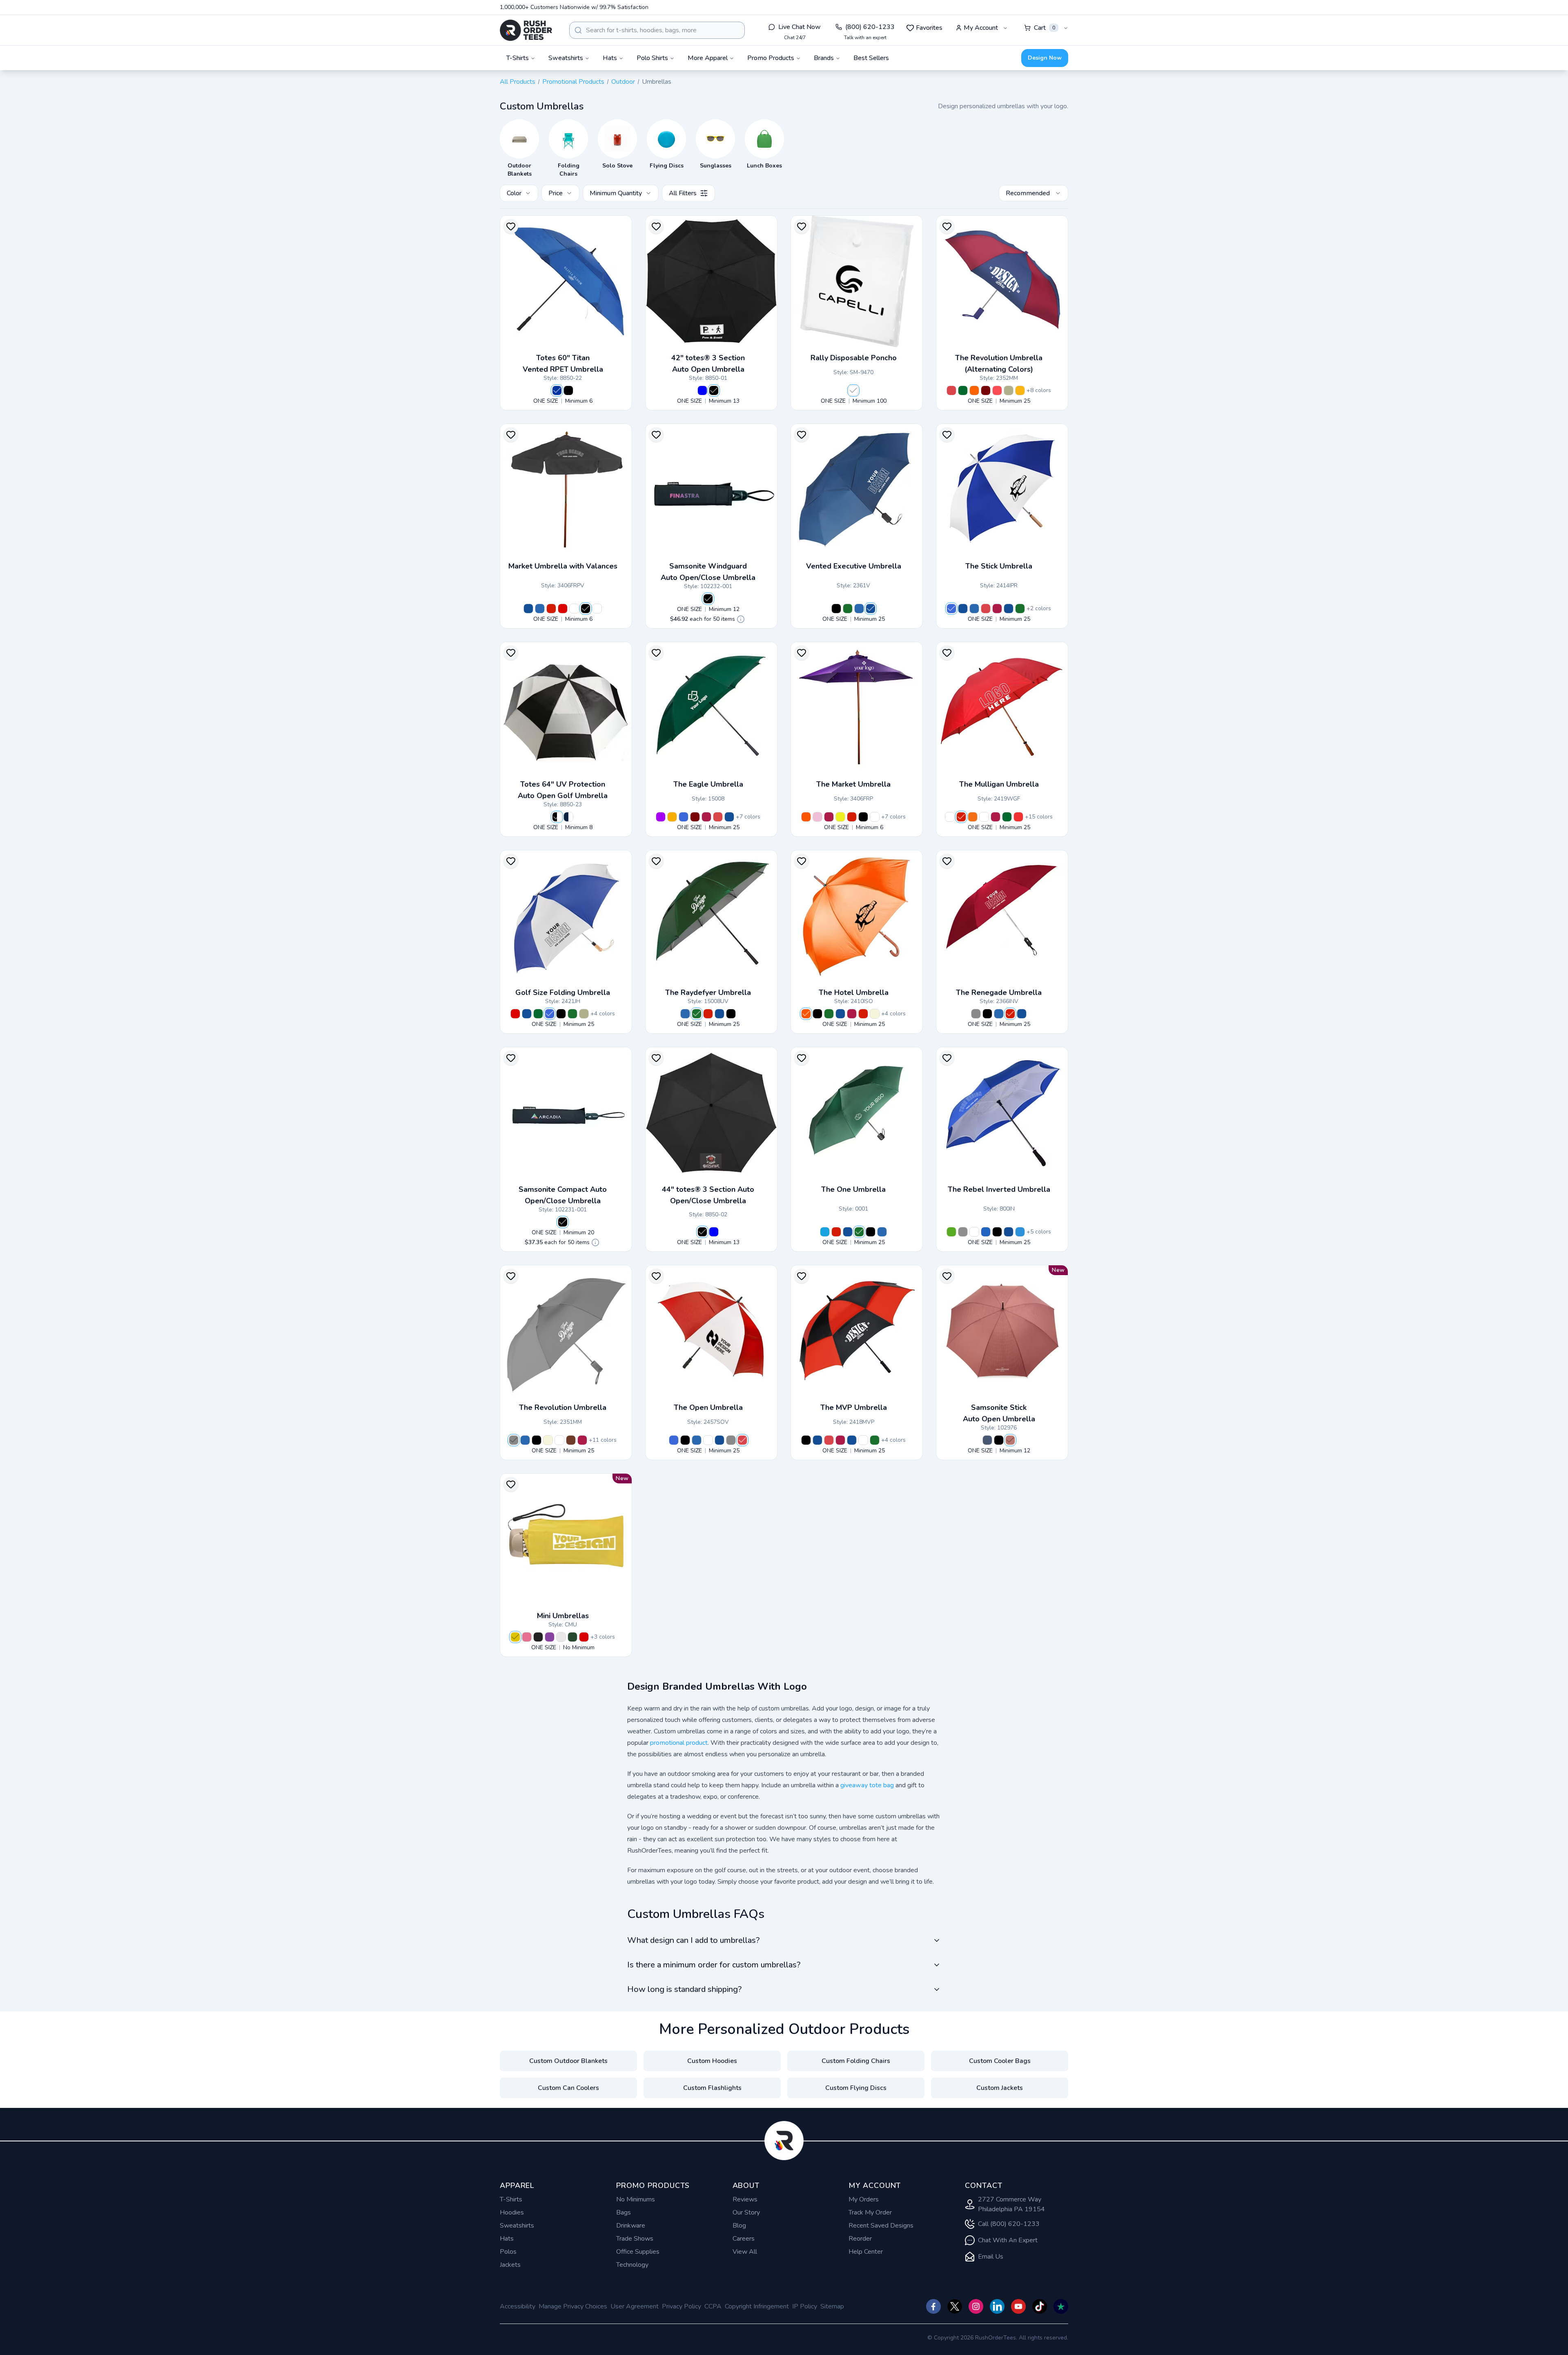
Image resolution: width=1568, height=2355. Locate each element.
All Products (518, 82)
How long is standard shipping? (684, 1989)
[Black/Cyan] (1020, 1232)
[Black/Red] (1018, 817)
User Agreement (635, 2306)
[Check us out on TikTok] (1040, 2306)
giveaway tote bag (867, 1785)
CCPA (713, 2306)
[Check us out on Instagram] (976, 2306)
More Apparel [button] (708, 58)
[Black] (568, 390)
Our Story (746, 2212)
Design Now (1045, 58)
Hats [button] (610, 58)
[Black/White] (574, 609)
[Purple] (550, 1637)
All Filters (683, 193)
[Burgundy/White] (986, 390)
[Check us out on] (997, 2306)
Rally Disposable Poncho (854, 358)
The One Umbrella (853, 1189)
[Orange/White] (974, 390)
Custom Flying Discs (856, 2088)
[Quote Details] (741, 619)
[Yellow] (840, 817)
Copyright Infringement (757, 2306)
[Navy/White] (1009, 609)
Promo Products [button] (771, 58)
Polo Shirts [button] (652, 58)
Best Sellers (871, 58)
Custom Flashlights (712, 2088)
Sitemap (832, 2306)
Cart (1045, 28)
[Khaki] (875, 1014)
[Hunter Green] (572, 1637)
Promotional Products (573, 82)
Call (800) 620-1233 (1009, 2224)
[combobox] (657, 30)
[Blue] (702, 390)
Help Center (866, 2252)
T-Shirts (511, 2199)
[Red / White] (1010, 1440)
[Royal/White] (951, 609)
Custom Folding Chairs (856, 2061)
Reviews (745, 2199)
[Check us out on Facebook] (933, 2306)
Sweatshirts (517, 2226)
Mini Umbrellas (563, 1616)
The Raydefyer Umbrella (708, 992)
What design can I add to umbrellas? (693, 1940)
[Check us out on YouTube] (1018, 2306)
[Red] (551, 609)
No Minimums (636, 2199)
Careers (744, 2239)
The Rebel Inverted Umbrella (999, 1189)
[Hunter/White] (963, 390)
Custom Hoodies (712, 2061)
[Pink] (817, 817)
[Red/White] (951, 390)
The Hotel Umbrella (854, 992)
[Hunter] (848, 609)
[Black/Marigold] (672, 817)
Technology (632, 2265)
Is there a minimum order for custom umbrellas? (714, 1965)
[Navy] (528, 609)
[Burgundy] (997, 609)
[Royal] (557, 390)
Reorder (860, 2239)
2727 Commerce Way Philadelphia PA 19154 (1011, 2204)
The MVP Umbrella (854, 1407)
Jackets (510, 2265)
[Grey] (976, 1014)
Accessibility (518, 2306)
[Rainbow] (1020, 390)
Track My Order (870, 2212)
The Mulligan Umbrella (999, 784)
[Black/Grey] (963, 1232)
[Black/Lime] (951, 1232)
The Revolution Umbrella (563, 1407)
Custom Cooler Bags (1000, 2061)
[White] (853, 390)
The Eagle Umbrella (708, 784)
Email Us (991, 2257)
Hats (507, 2239)
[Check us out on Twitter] (955, 2306)
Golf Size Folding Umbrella (563, 992)
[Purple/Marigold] (661, 817)
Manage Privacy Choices (573, 2306)
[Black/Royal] (986, 1232)
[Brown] (571, 1440)
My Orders (864, 2199)
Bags (624, 2212)
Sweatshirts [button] (566, 58)
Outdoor (623, 82)
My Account (981, 28)
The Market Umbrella (853, 784)
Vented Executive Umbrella (854, 566)
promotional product (679, 1743)
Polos (508, 2252)
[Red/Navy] (997, 390)
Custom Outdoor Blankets (568, 2061)
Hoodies (512, 2212)
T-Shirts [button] (518, 58)
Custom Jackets (1000, 2088)
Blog (739, 2226)
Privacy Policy (682, 2306)
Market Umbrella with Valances (563, 566)
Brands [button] (824, 58)
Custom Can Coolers (568, 2088)
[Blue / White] (987, 1440)
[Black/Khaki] (1009, 390)
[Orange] (806, 817)
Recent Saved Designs (881, 2226)
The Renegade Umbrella (999, 992)
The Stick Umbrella (999, 566)
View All (745, 2252)
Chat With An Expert (1008, 2240)
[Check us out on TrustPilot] (1061, 2306)
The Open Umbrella (708, 1407)
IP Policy (805, 2306)
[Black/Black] (997, 1232)
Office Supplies (638, 2252)
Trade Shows (635, 2239)
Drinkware (631, 2226)
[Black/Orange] (973, 817)
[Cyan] (825, 1232)
